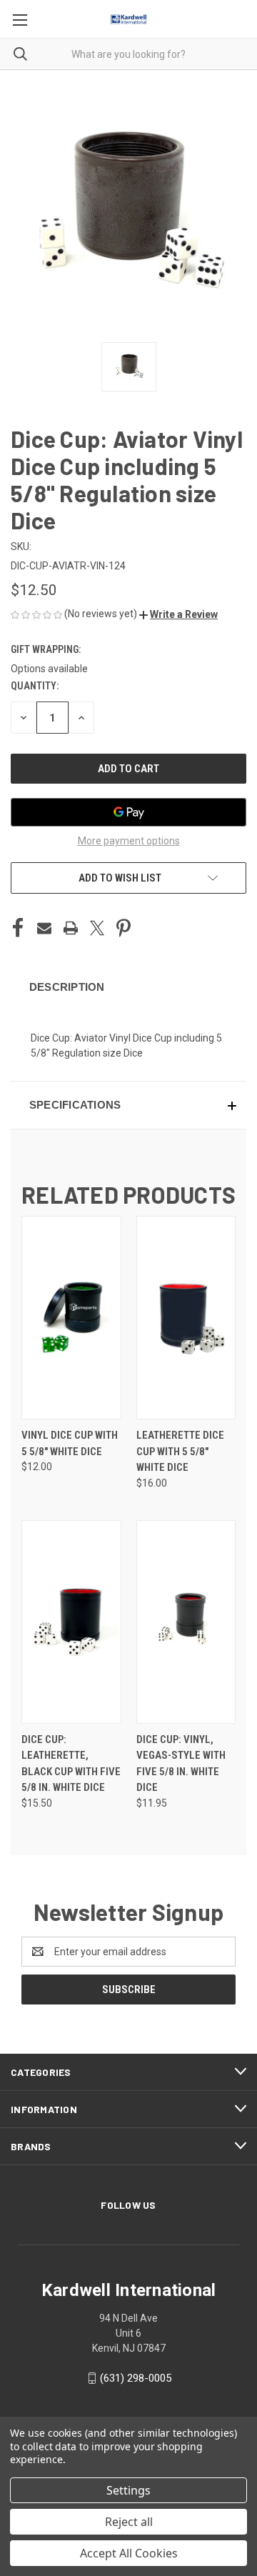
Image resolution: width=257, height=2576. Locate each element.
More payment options (129, 841)
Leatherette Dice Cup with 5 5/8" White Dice (180, 1451)
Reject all (129, 2522)
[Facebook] (18, 928)
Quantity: (35, 686)
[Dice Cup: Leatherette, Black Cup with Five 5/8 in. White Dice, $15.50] (71, 1622)
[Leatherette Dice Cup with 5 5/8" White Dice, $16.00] (186, 1318)
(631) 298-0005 (136, 2378)
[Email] (44, 928)
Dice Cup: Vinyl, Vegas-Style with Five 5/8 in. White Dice (181, 1764)
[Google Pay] (128, 812)
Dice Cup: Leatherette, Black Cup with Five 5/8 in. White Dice (71, 1764)
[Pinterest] (124, 928)
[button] (178, 614)
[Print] (71, 928)
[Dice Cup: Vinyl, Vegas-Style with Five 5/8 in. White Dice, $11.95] (186, 1622)
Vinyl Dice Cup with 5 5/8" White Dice (70, 1443)
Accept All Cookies (129, 2553)
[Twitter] (97, 928)
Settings (128, 2490)
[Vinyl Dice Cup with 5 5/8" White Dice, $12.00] (71, 1318)
